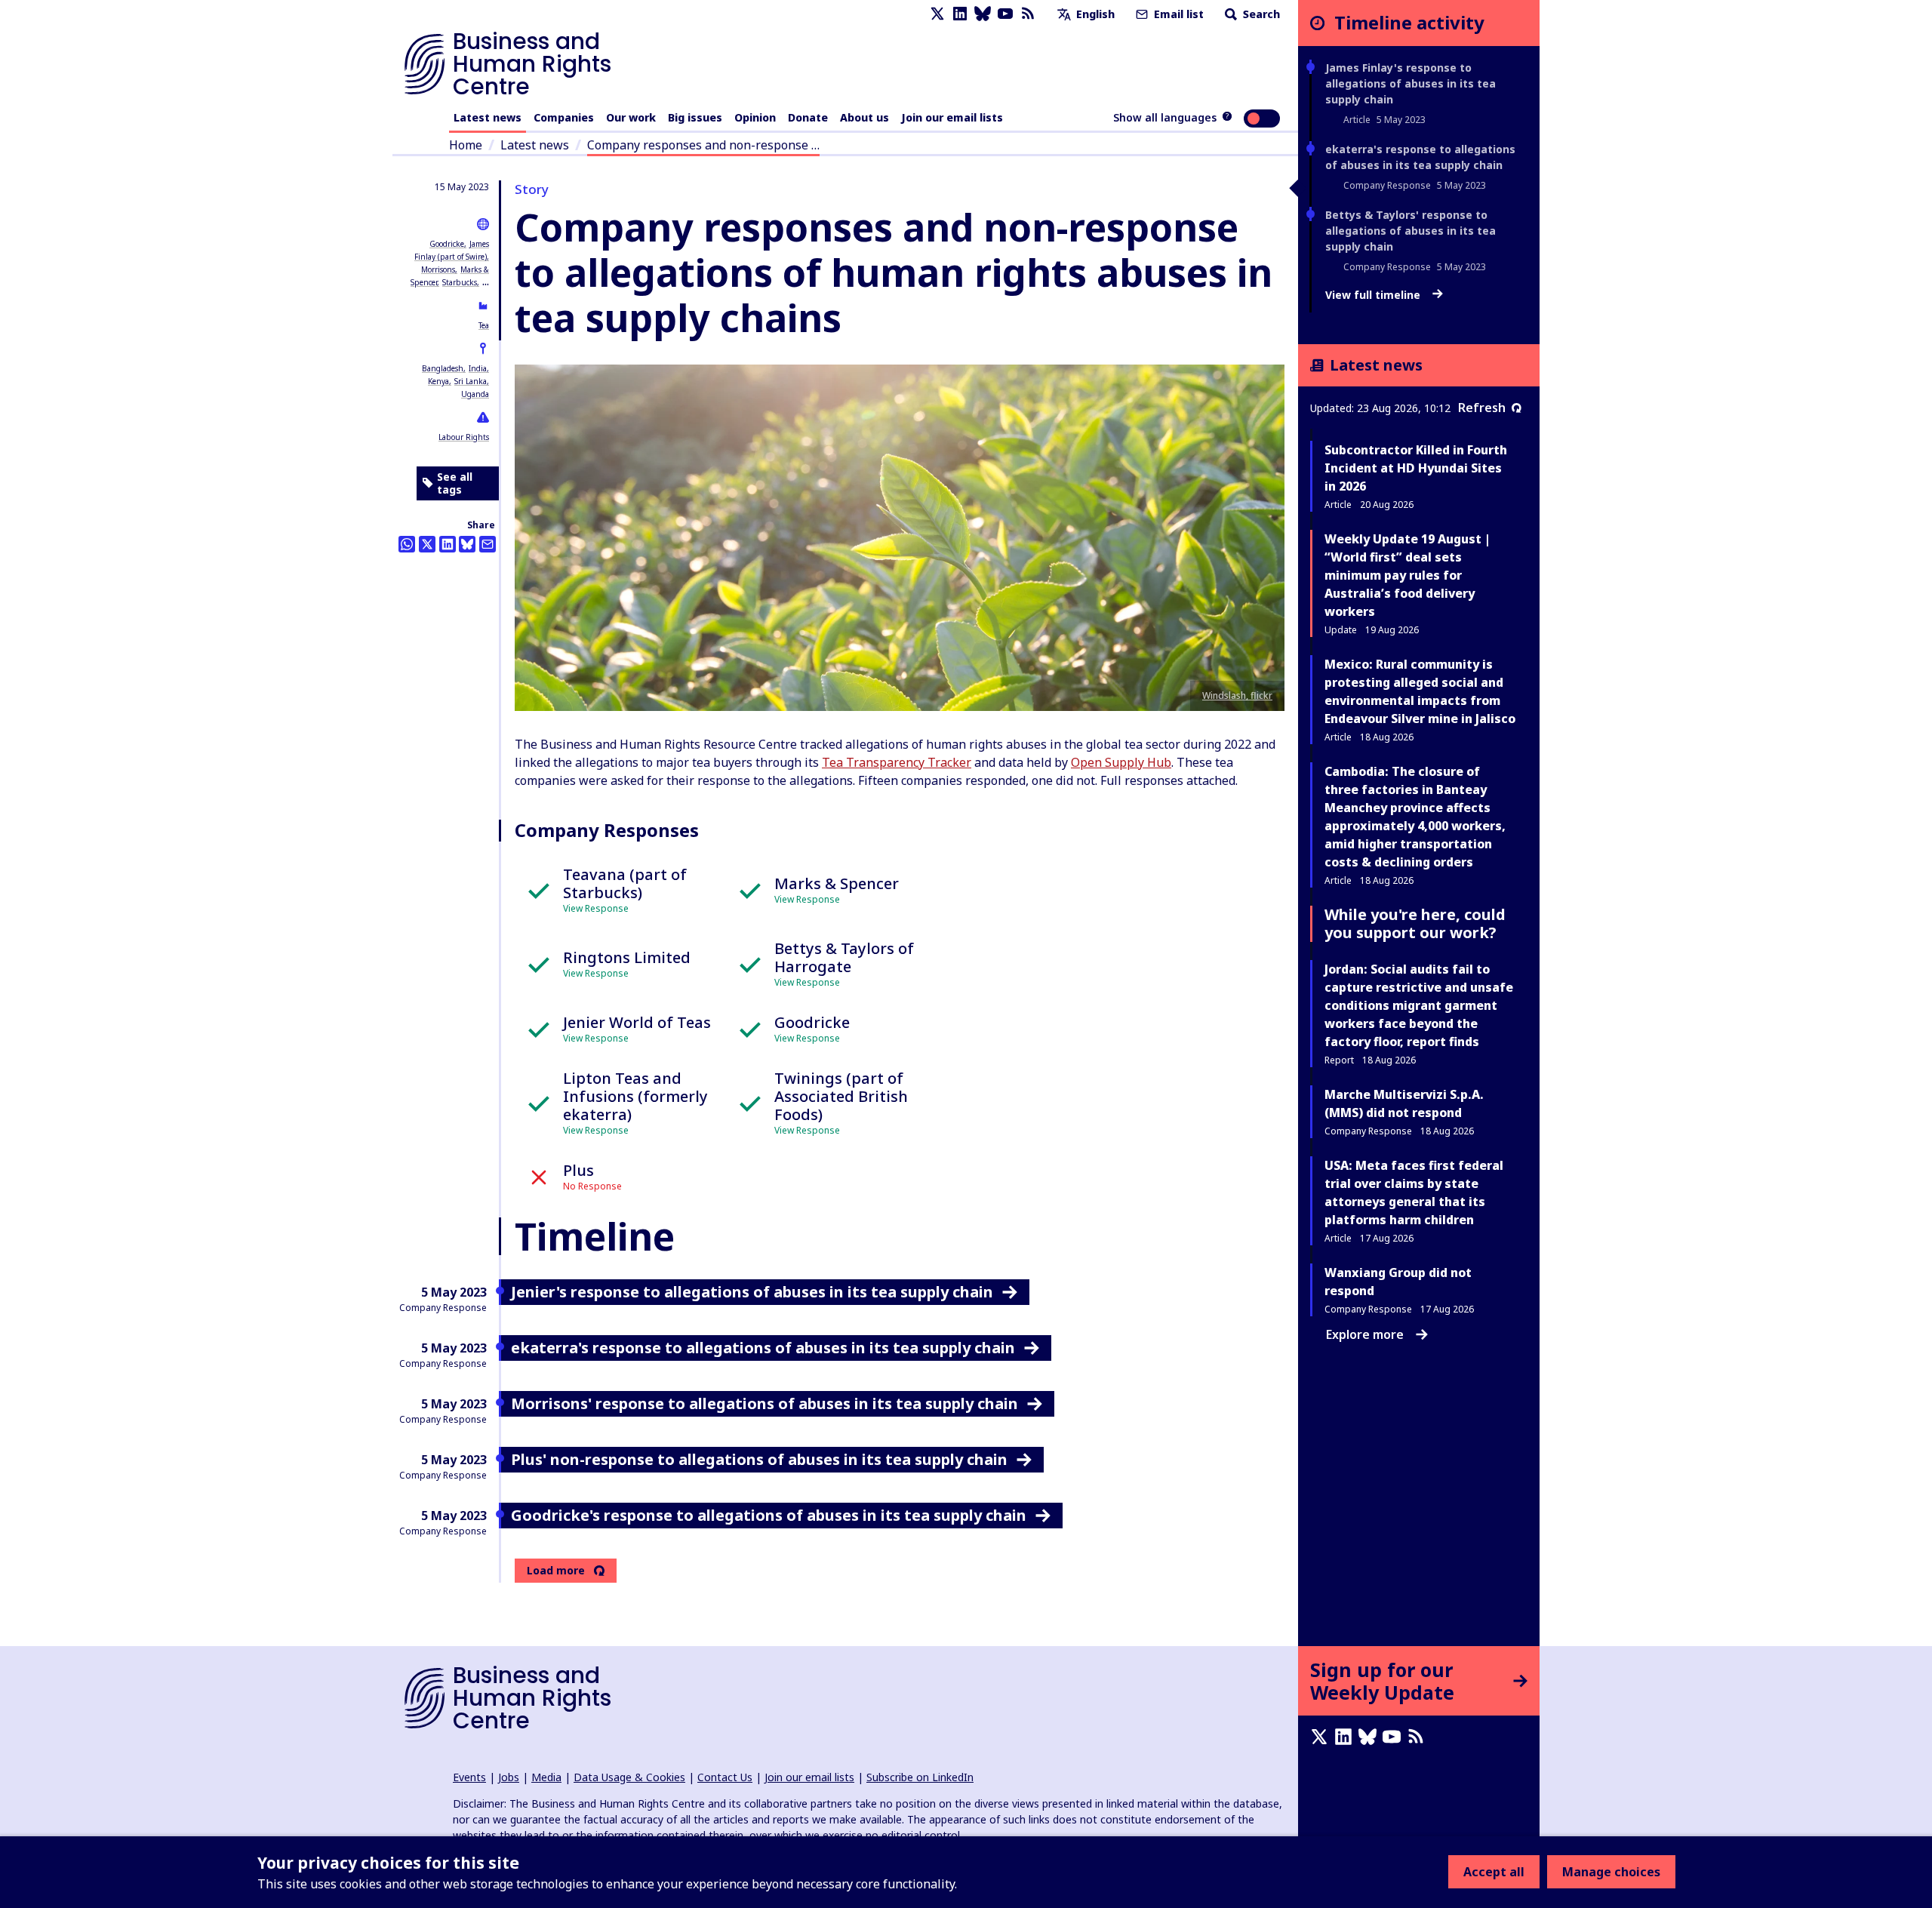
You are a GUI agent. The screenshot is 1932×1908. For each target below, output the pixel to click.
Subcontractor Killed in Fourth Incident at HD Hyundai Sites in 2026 (1416, 468)
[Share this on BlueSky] (467, 544)
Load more (556, 1571)
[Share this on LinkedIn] (448, 544)
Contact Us (725, 1777)
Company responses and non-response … (703, 145)
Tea (484, 325)
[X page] (937, 14)
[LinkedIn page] (960, 14)
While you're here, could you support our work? (1415, 923)
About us (864, 117)
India (478, 368)
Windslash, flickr (1237, 695)
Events (469, 1777)
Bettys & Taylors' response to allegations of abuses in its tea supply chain (1411, 231)
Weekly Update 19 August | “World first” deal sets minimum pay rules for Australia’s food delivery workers (1407, 575)
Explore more (1365, 1334)
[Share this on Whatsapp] (407, 544)
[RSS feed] (1028, 14)
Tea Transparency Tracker (897, 762)
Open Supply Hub (1121, 762)
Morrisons (438, 269)
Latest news (488, 117)
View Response (596, 908)
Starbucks (460, 282)
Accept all (1494, 1872)
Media (546, 1777)
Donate (808, 117)
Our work (631, 117)
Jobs (509, 1777)
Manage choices (1611, 1872)
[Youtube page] (1005, 14)
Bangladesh (443, 368)
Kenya (438, 381)
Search (1260, 14)
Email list (1177, 14)
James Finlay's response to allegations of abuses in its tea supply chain (1411, 83)
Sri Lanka (471, 381)
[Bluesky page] (983, 14)
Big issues (695, 117)
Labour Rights (464, 437)
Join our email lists (952, 117)
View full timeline (1374, 295)
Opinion (755, 117)
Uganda (475, 394)
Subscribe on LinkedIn (920, 1777)
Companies (564, 117)
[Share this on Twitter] (427, 544)
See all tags (455, 483)
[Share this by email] (488, 544)
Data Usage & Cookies (629, 1777)
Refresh (1482, 408)
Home (466, 145)
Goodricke (447, 244)
